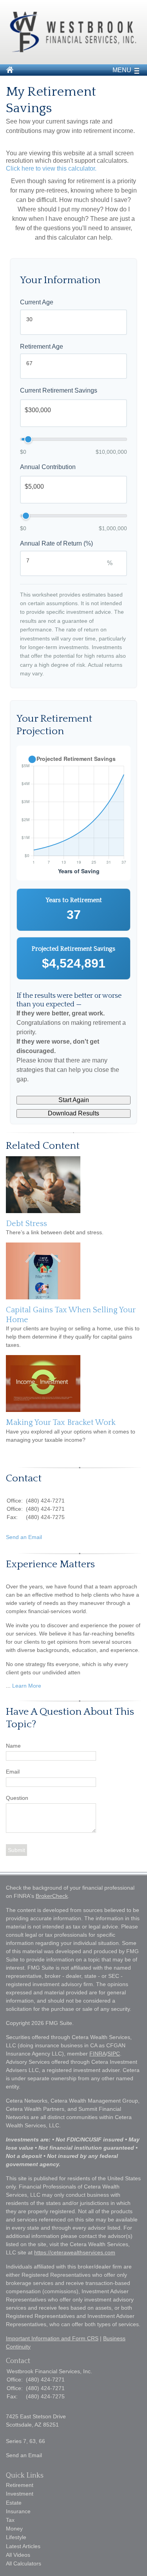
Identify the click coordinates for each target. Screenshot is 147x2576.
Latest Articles (23, 2546)
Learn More (27, 1686)
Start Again (74, 1100)
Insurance (18, 2511)
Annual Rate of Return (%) (56, 543)
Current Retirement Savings (59, 390)
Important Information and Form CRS (52, 2338)
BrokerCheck (52, 1896)
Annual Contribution (48, 467)
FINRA (98, 2054)
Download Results (73, 1113)
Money (14, 2529)
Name (13, 1746)
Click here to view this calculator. (51, 168)
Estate (14, 2503)
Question (17, 1798)
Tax (10, 2520)
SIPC (114, 2054)
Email (13, 1772)
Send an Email (24, 1537)
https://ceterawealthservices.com (75, 2252)
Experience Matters (50, 1564)
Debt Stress (26, 1224)
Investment (20, 2494)
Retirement (20, 2485)
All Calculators (24, 2563)
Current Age (37, 302)
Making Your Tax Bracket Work (61, 1423)
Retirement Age (42, 347)
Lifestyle (16, 2537)
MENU (122, 70)
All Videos (18, 2555)
